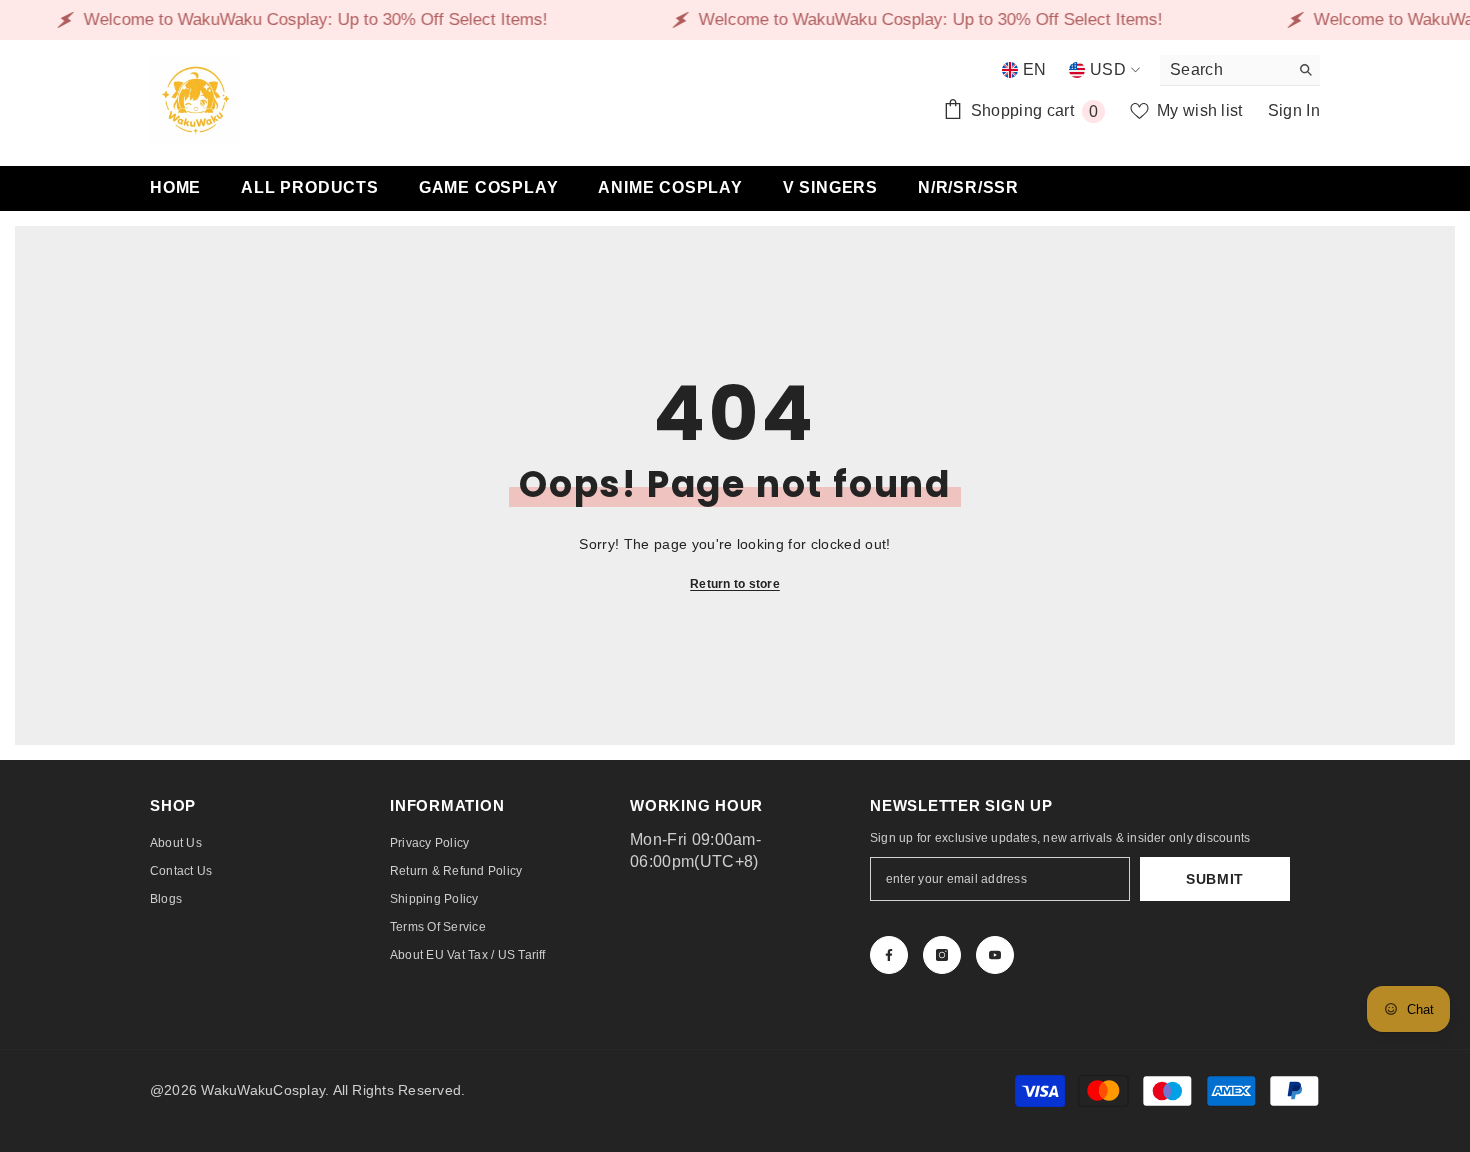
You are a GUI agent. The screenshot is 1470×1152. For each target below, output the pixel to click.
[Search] (1240, 70)
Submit (1215, 879)
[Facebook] (889, 955)
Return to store (735, 584)
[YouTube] (995, 955)
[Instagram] (942, 955)
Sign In (1294, 110)
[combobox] (1224, 70)
